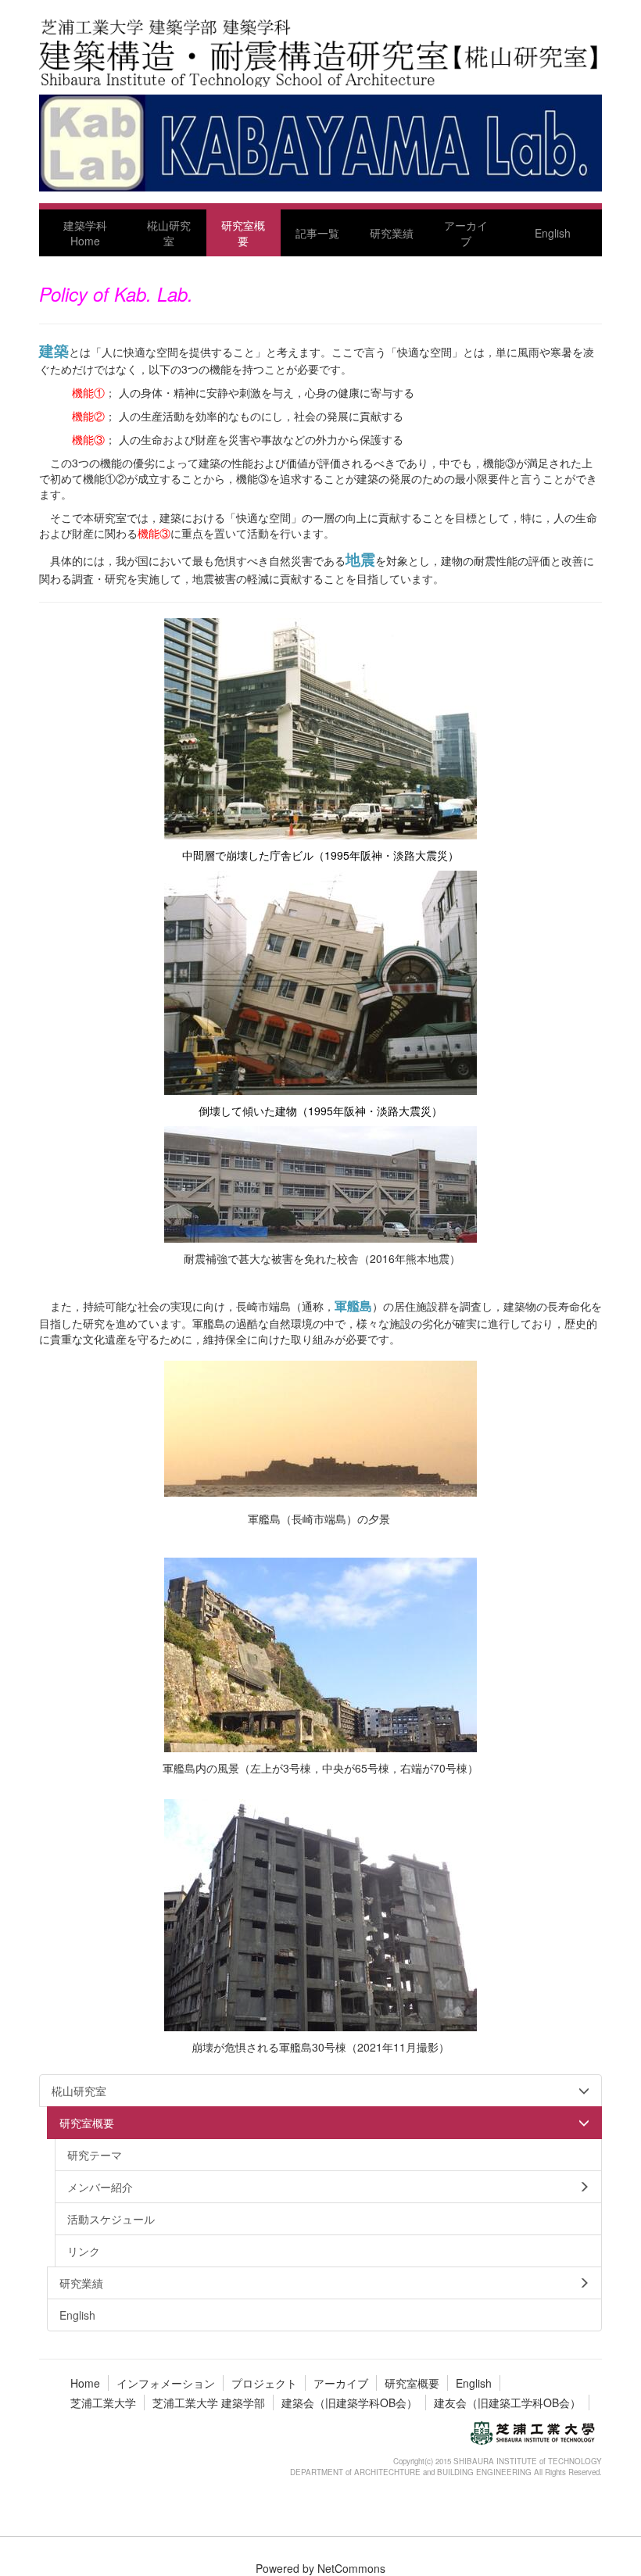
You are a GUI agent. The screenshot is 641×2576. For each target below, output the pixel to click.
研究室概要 (412, 2383)
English (474, 2383)
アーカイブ (341, 2383)
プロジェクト (264, 2383)
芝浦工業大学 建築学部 (209, 2402)
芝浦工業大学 (103, 2402)
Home (85, 2383)
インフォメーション (166, 2383)
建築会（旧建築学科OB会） (349, 2402)
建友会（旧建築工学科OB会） (507, 2402)
